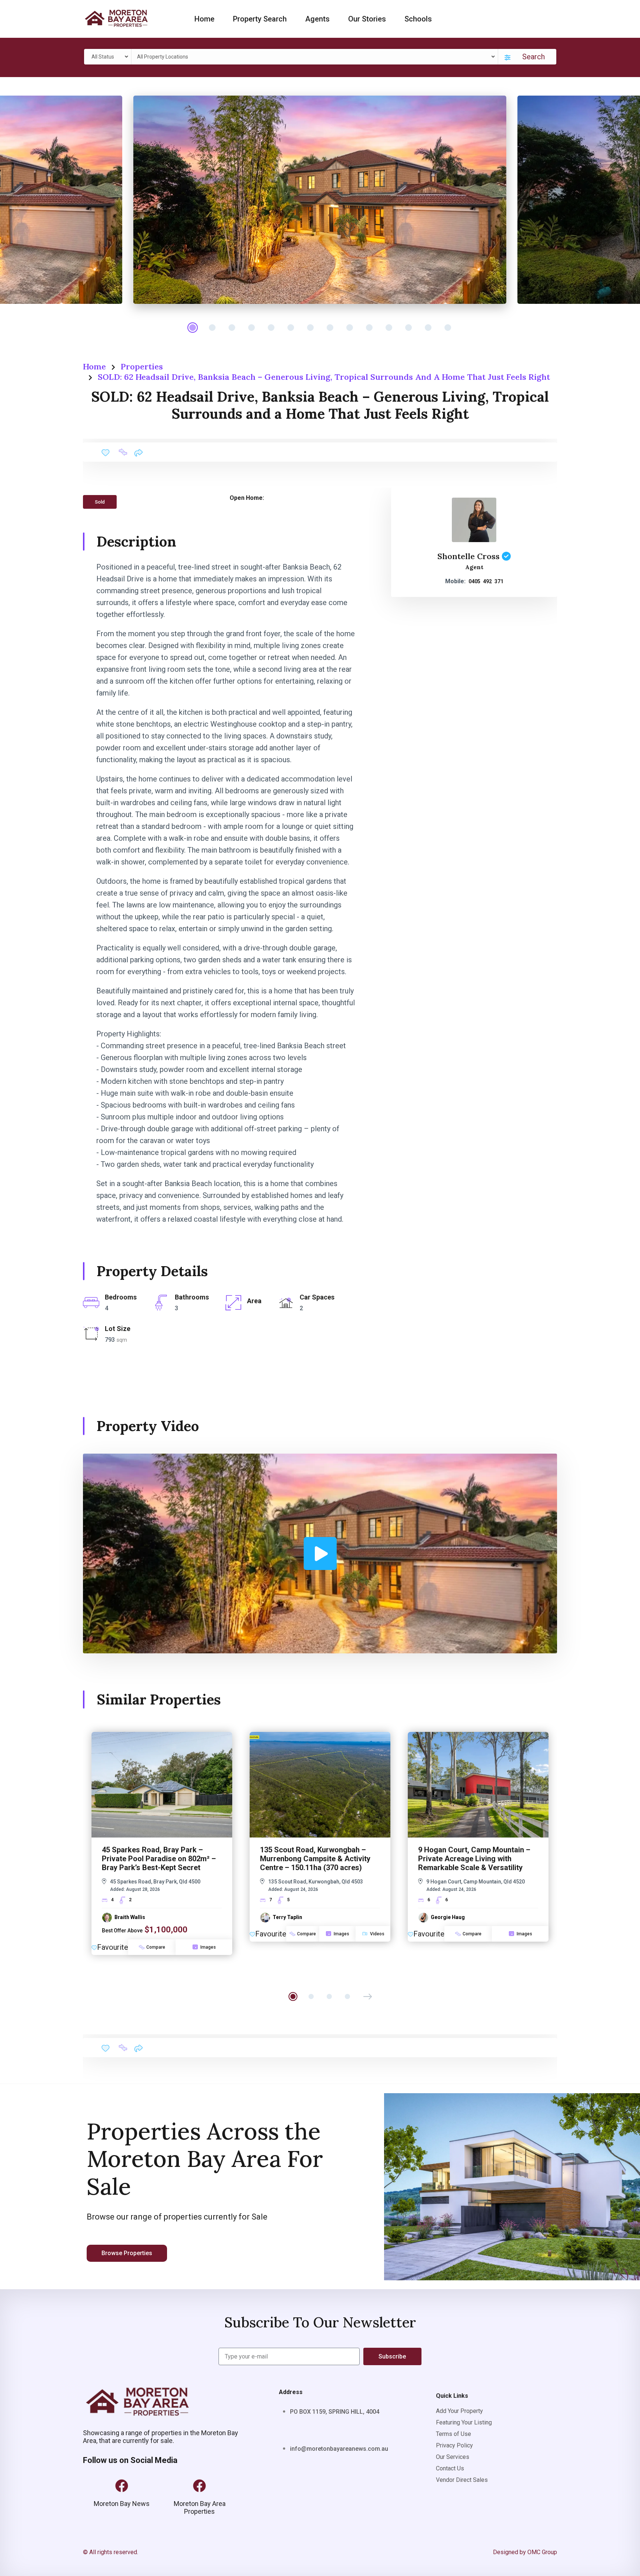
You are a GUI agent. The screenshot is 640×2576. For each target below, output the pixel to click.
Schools (418, 19)
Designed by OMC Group (525, 2552)
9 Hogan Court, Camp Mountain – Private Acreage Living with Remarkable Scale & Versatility (474, 1859)
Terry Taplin (287, 1917)
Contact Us (450, 2468)
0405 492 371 (486, 581)
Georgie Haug (448, 1917)
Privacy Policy (454, 2445)
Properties (142, 366)
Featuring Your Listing (464, 2422)
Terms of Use (454, 2434)
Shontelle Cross (469, 556)
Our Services (453, 2457)
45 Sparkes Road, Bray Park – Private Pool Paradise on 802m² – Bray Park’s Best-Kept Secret (159, 1859)
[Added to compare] (123, 452)
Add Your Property (459, 2411)
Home (204, 19)
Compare (156, 1947)
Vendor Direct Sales (462, 2480)
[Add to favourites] (106, 452)
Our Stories (367, 19)
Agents (317, 19)
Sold (100, 502)
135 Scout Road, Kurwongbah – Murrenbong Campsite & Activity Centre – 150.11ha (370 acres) (315, 1859)
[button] (368, 1996)
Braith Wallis (130, 1917)
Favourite (113, 1947)
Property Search (260, 19)
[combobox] (109, 57)
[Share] (138, 452)
